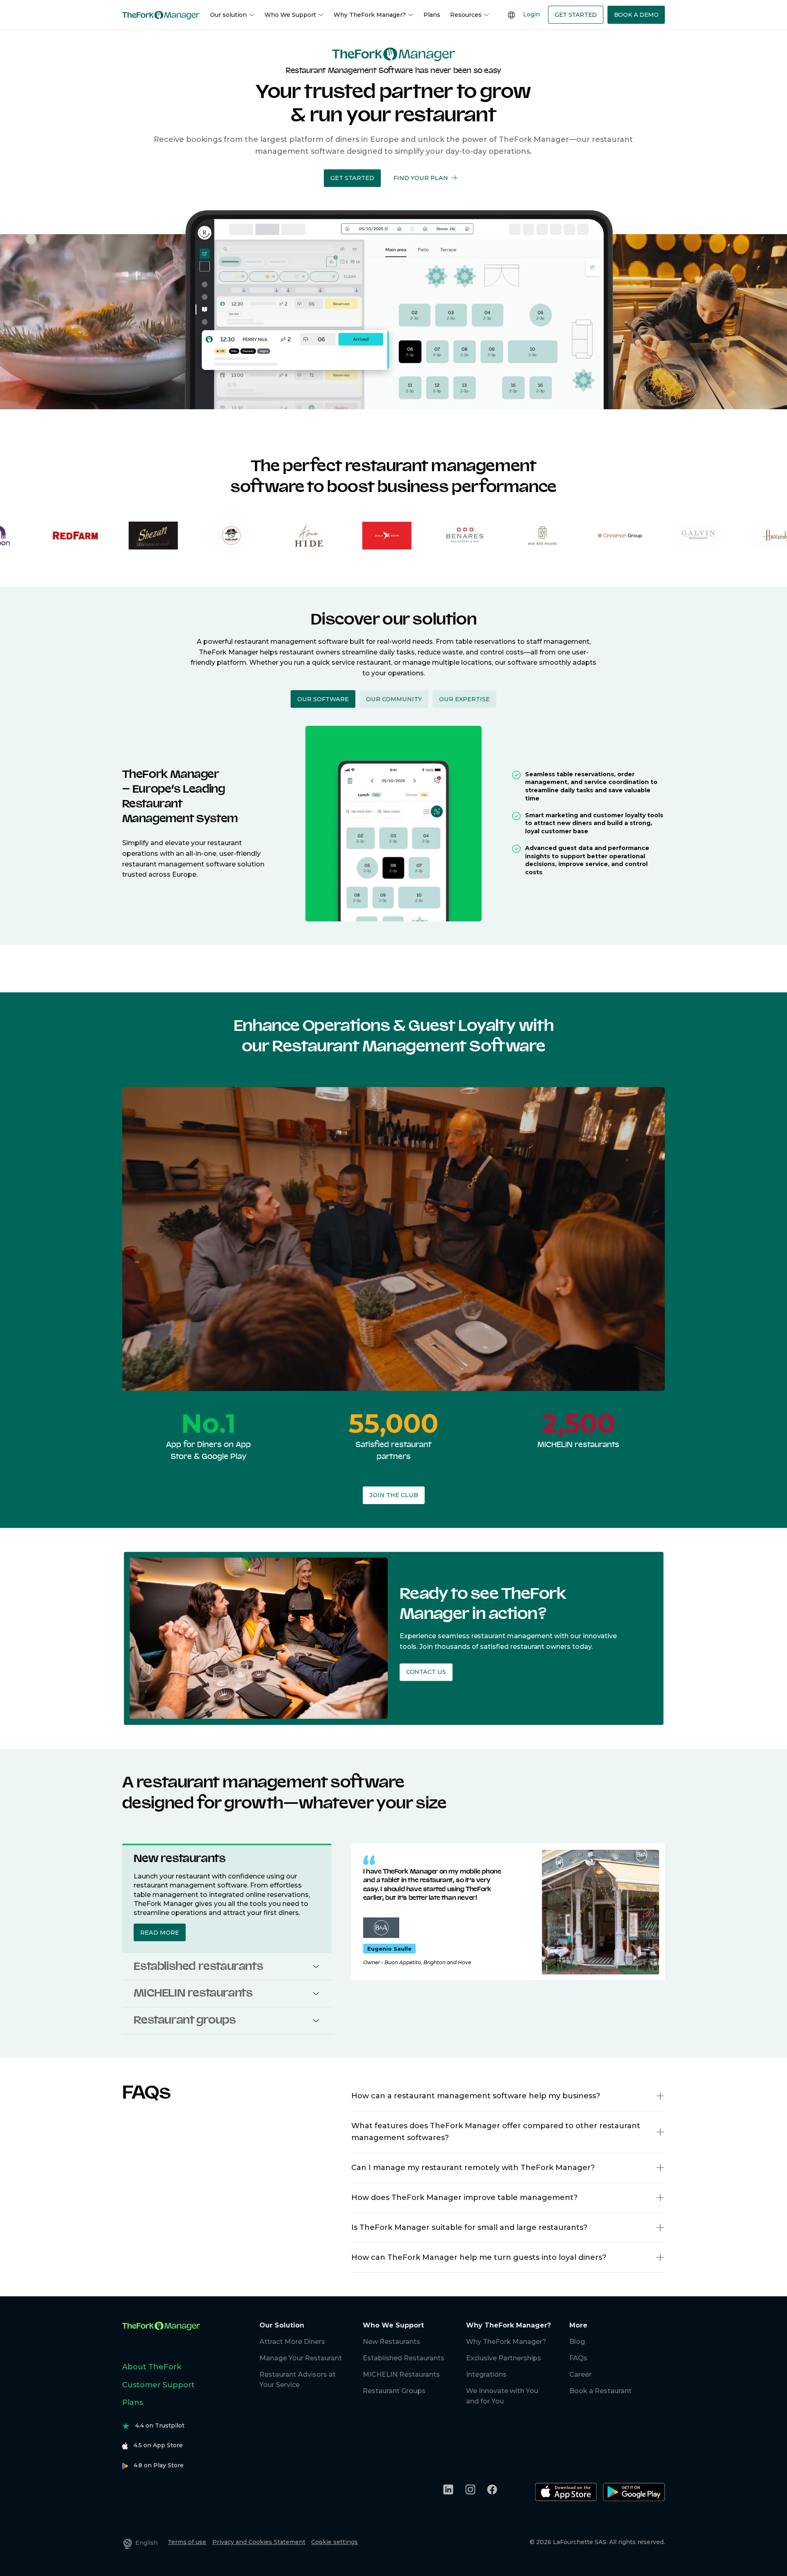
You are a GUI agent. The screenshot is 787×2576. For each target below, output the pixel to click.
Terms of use (187, 2542)
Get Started (576, 15)
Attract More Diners (292, 2342)
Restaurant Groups (394, 2391)
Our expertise (464, 699)
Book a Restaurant (600, 2391)
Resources (466, 15)
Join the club (394, 1495)
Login (531, 14)
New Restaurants (391, 2342)
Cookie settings (334, 2542)
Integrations (486, 2374)
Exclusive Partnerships (504, 2358)
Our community (394, 699)
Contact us (426, 1672)
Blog (577, 2342)
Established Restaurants (404, 2358)
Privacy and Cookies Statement (259, 2542)
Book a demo (636, 15)
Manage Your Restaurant (301, 2358)
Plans (432, 15)
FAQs (578, 2358)
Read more (160, 1933)
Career (580, 2374)
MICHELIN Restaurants (401, 2374)
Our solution (228, 15)
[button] (352, 178)
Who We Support (290, 15)
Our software (323, 699)
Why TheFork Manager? (370, 15)
